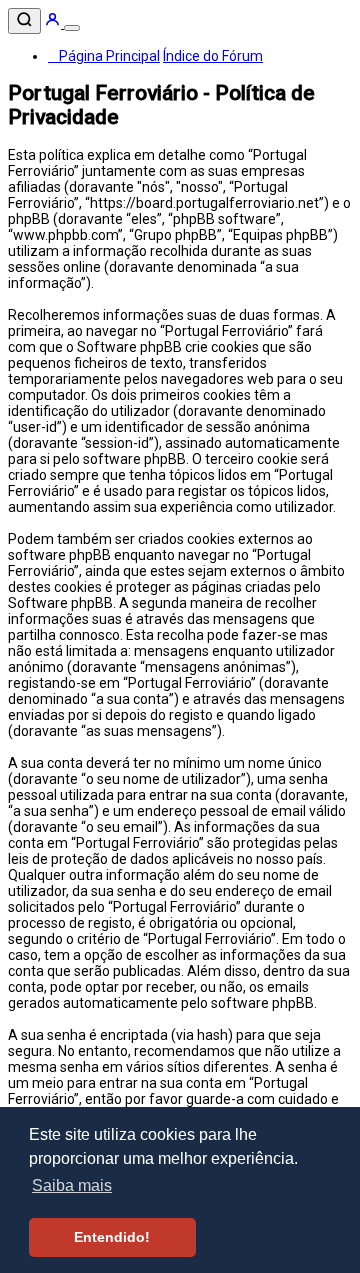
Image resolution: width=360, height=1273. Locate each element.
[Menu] (72, 28)
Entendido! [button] (112, 1237)
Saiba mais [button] (72, 1185)
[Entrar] (54, 23)
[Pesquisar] (24, 21)
